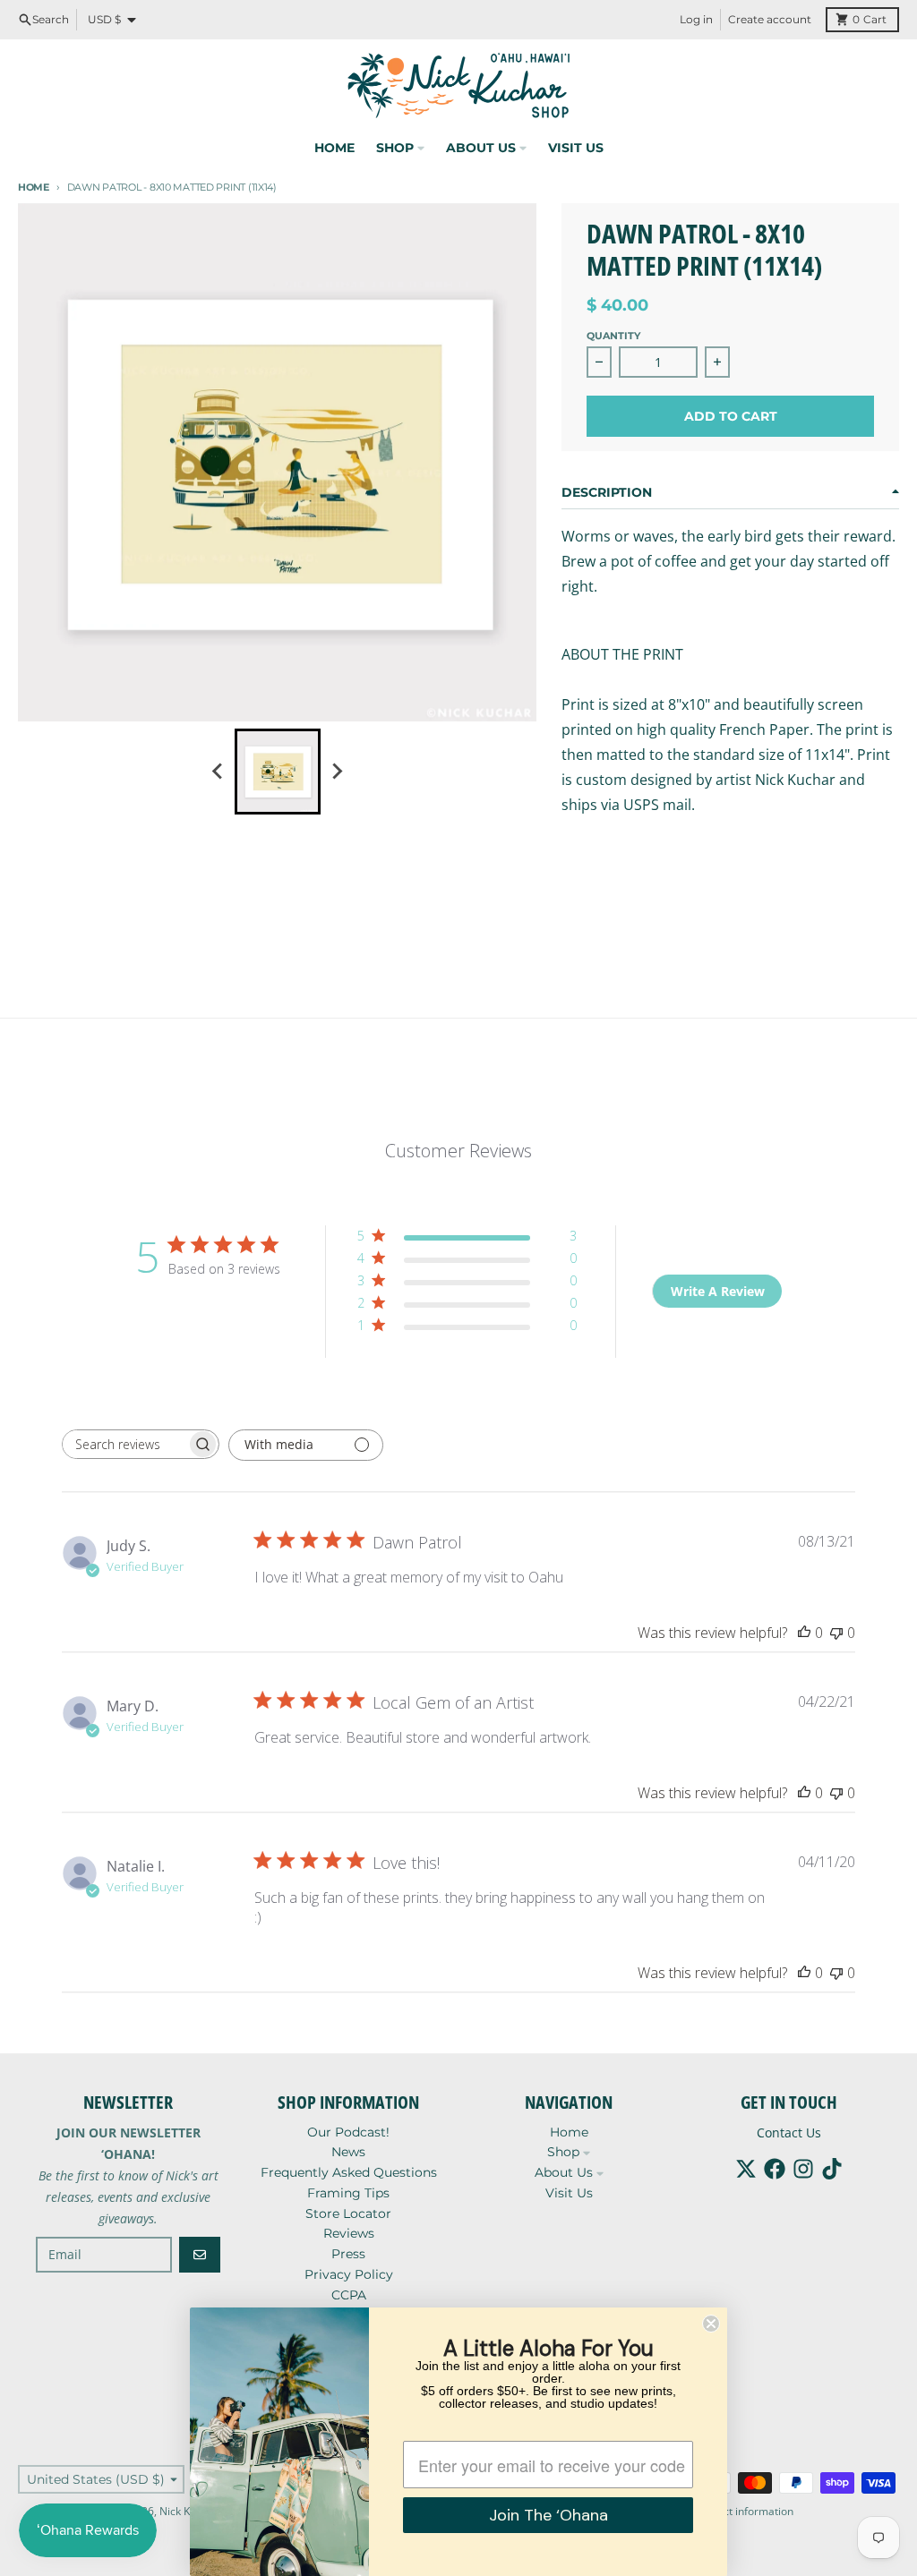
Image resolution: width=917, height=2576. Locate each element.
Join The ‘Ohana (548, 2515)
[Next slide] (337, 772)
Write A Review (718, 1291)
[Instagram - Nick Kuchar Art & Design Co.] (803, 2169)
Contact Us (789, 2132)
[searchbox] (124, 1444)
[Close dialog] (711, 2324)
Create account (770, 19)
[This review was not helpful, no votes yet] (836, 1633)
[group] (278, 772)
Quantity (613, 336)
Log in (696, 19)
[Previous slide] (219, 772)
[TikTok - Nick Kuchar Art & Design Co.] (832, 2169)
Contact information (744, 2511)
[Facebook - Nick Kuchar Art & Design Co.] (775, 2169)
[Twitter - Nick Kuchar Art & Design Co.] (746, 2169)
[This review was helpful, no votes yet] (804, 1633)
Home (34, 187)
